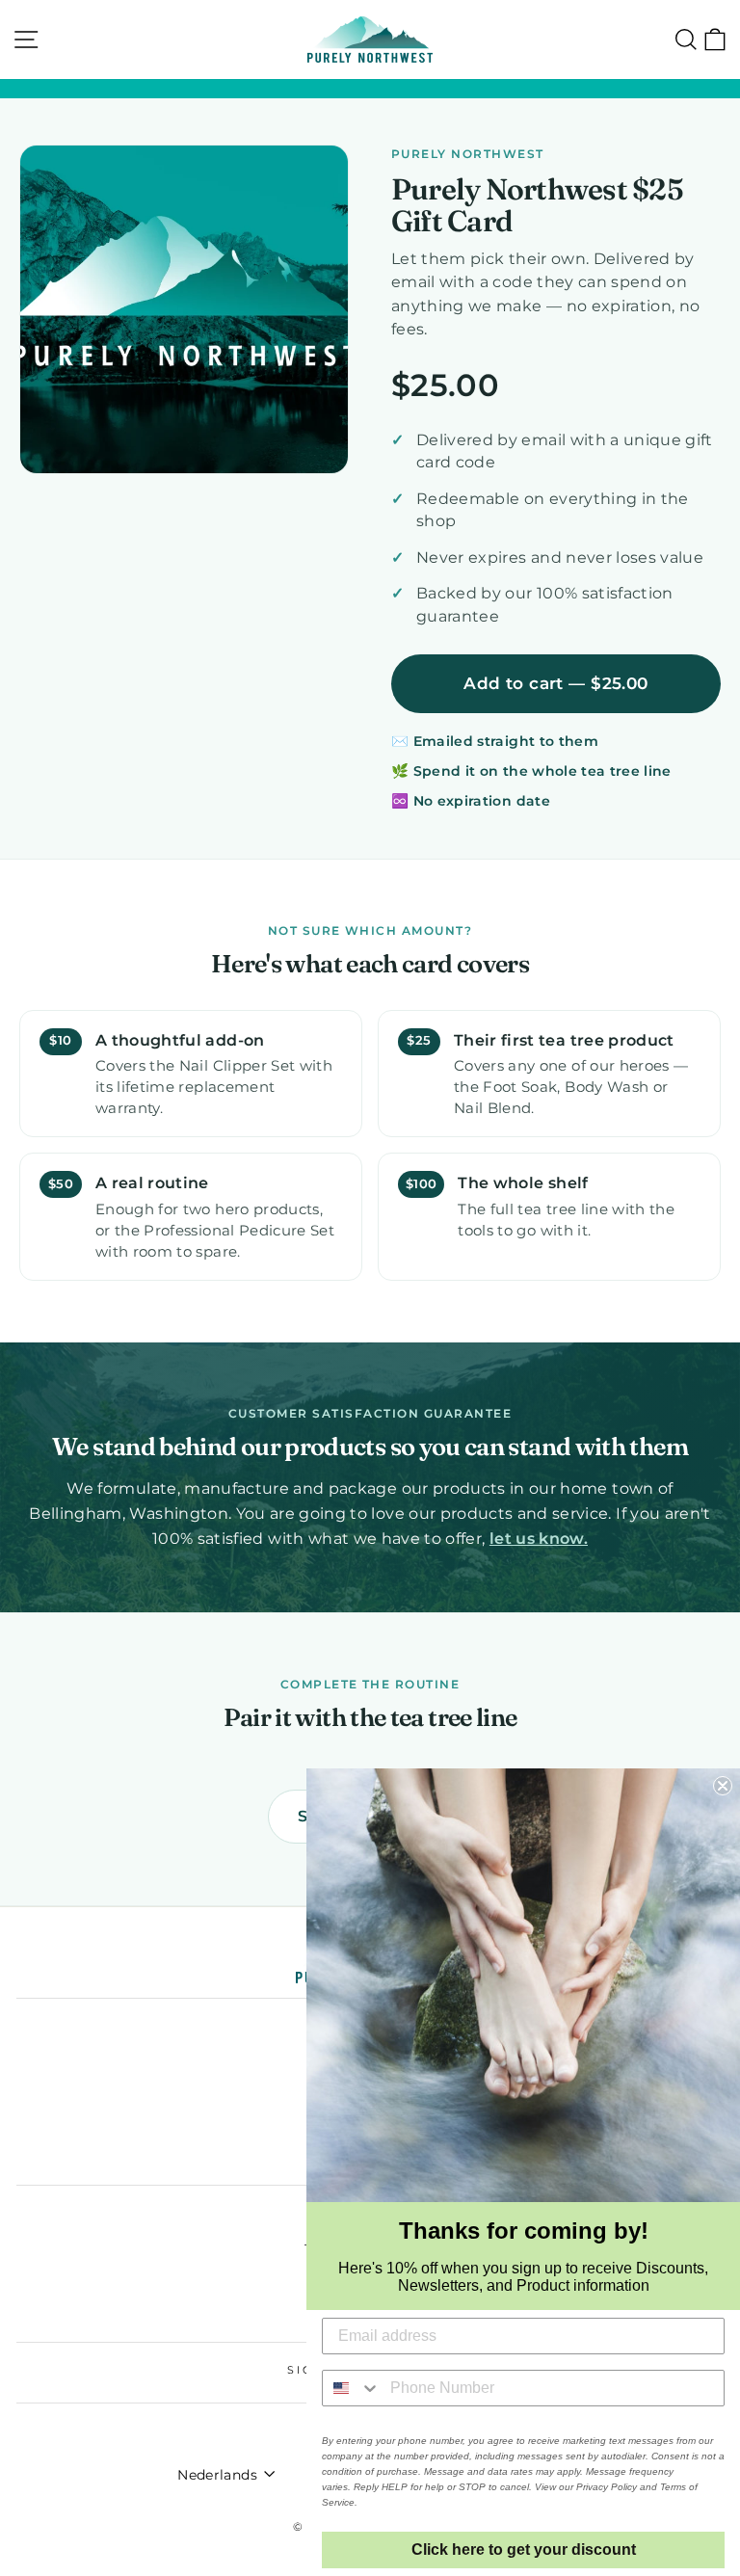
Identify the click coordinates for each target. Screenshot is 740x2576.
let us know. (539, 1538)
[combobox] (352, 2388)
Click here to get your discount (524, 2549)
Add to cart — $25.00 (555, 683)
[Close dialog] (723, 1786)
